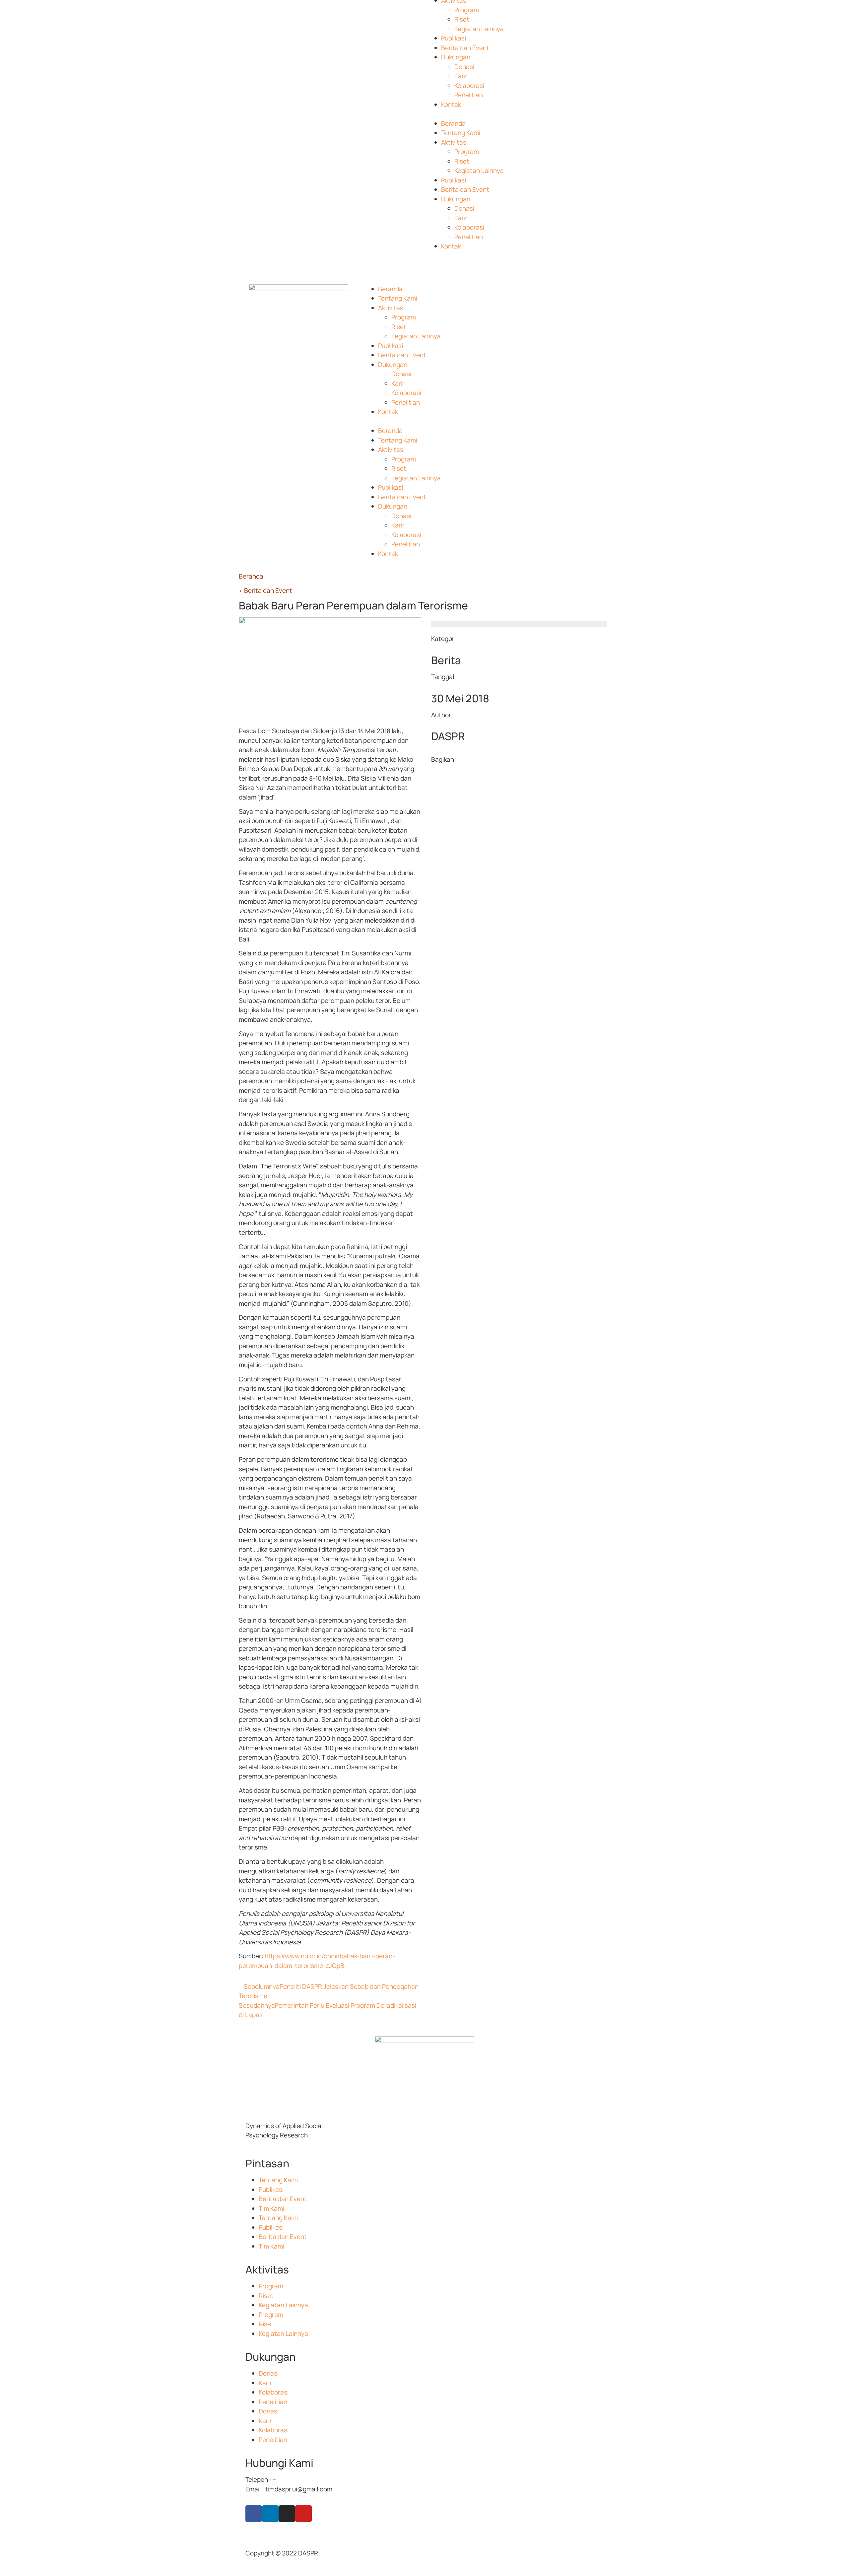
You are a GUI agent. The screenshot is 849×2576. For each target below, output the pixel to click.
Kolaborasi (469, 86)
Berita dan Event (465, 48)
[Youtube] (303, 2514)
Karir (461, 76)
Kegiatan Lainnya (479, 29)
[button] (519, 114)
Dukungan (456, 57)
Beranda (453, 123)
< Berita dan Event (265, 591)
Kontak (451, 104)
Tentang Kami (461, 133)
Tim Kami (271, 2208)
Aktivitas (454, 142)
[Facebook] (254, 2514)
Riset (462, 19)
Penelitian (469, 95)
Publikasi (454, 38)
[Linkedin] (270, 2514)
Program (467, 10)
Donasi (464, 67)
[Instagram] (287, 2514)
